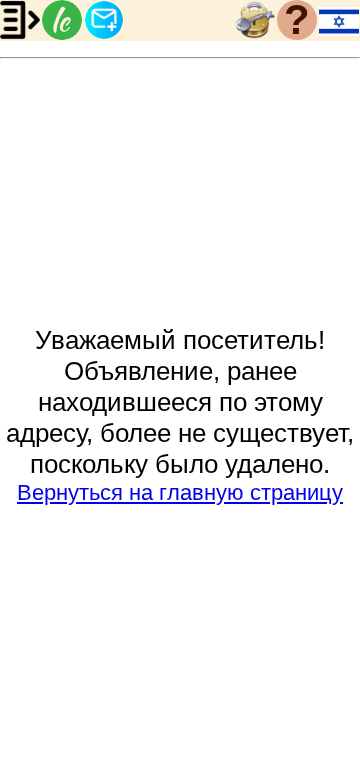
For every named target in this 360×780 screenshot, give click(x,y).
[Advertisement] (180, 193)
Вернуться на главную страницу (180, 492)
